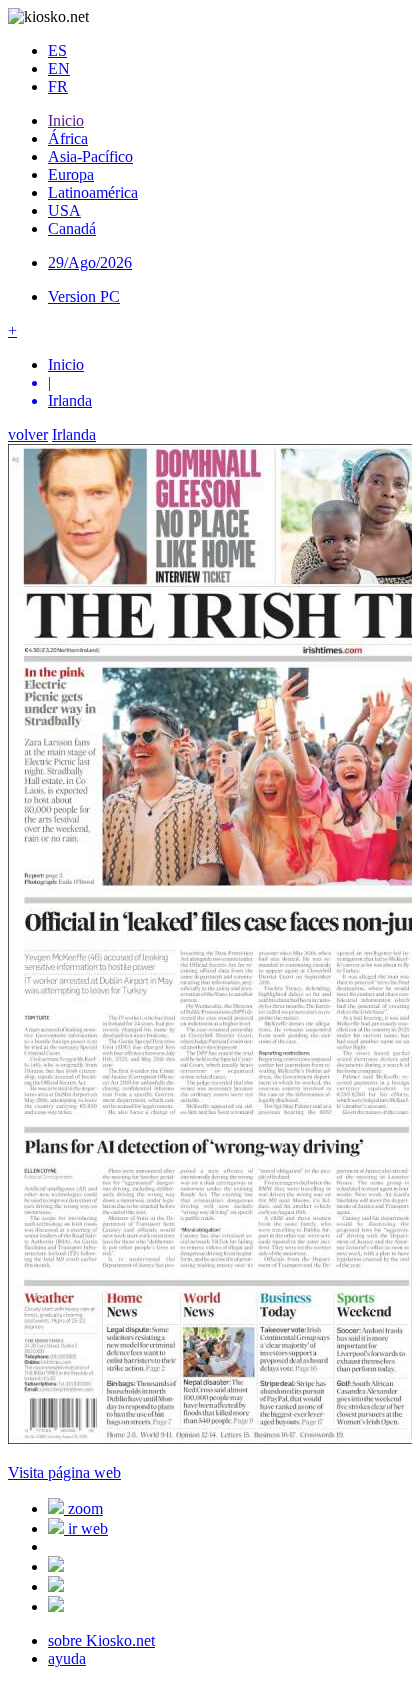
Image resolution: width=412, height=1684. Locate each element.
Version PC (84, 296)
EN (59, 68)
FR (58, 86)
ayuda (67, 1658)
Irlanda (74, 434)
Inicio (66, 120)
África (68, 138)
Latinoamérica (93, 192)
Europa (71, 174)
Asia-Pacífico (90, 156)
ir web (86, 1528)
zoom (83, 1508)
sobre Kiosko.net (101, 1640)
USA (64, 210)
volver (28, 434)
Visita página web (64, 1472)
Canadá (72, 228)
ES (57, 50)
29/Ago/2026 (90, 262)
